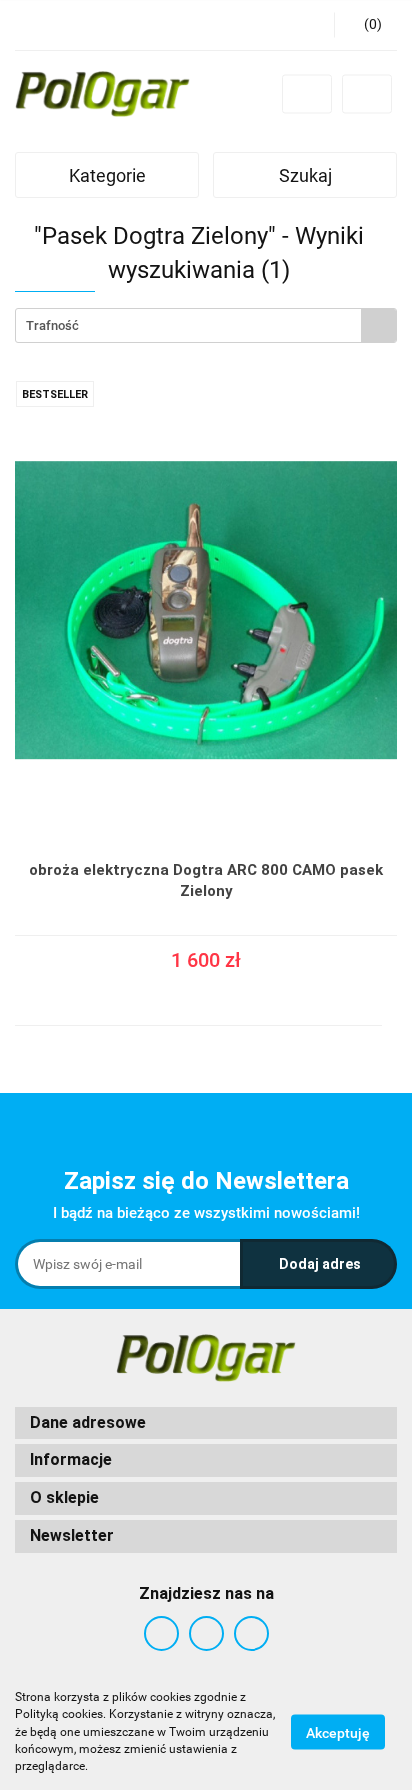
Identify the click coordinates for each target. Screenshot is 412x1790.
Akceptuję (338, 1733)
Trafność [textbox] (52, 325)
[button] (206, 1423)
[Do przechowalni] (388, 979)
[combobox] (206, 325)
